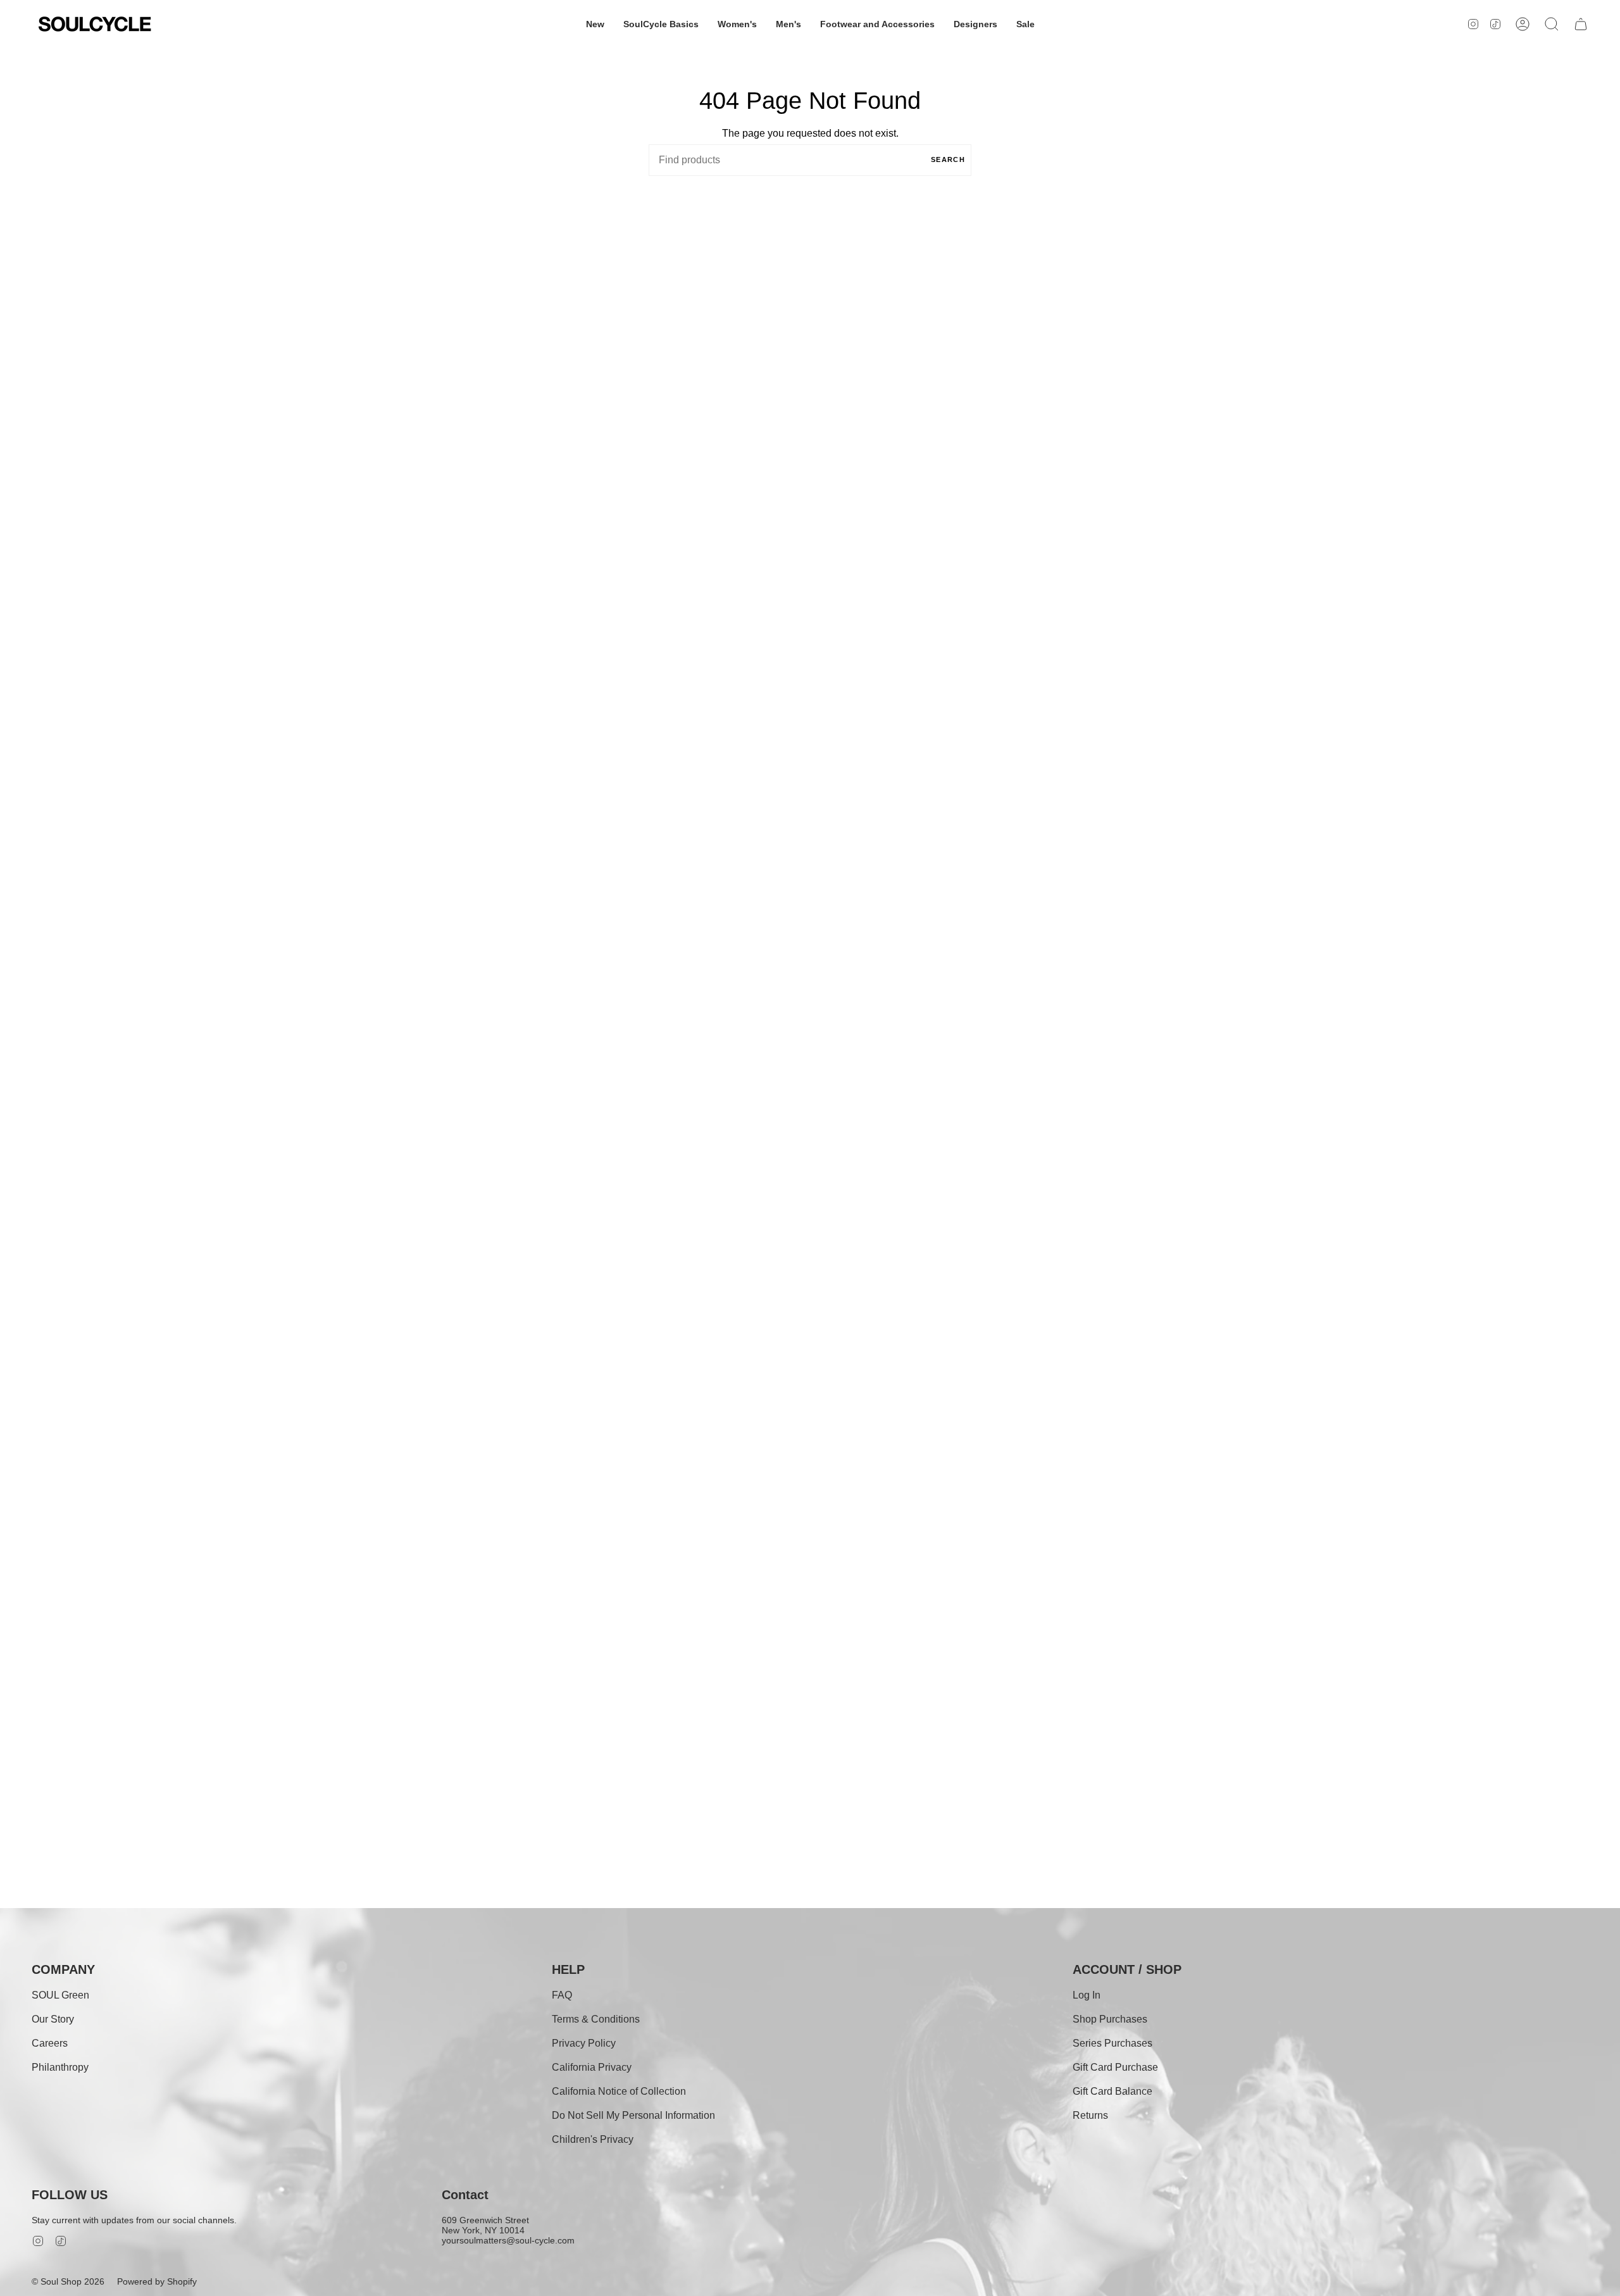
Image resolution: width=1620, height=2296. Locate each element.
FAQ (562, 1995)
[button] (595, 24)
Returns (1090, 2115)
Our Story (53, 2019)
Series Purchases (1112, 2043)
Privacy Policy (584, 2043)
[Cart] (1581, 24)
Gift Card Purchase (1115, 2067)
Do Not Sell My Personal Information (633, 2115)
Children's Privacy (593, 2139)
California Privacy (592, 2067)
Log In (1087, 1995)
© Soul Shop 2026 (68, 2281)
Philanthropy (60, 2067)
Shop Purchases (1110, 2019)
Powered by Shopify (157, 2281)
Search (948, 159)
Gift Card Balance (1112, 2091)
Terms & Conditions (596, 2019)
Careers (50, 2043)
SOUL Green (60, 1995)
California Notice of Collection (619, 2091)
